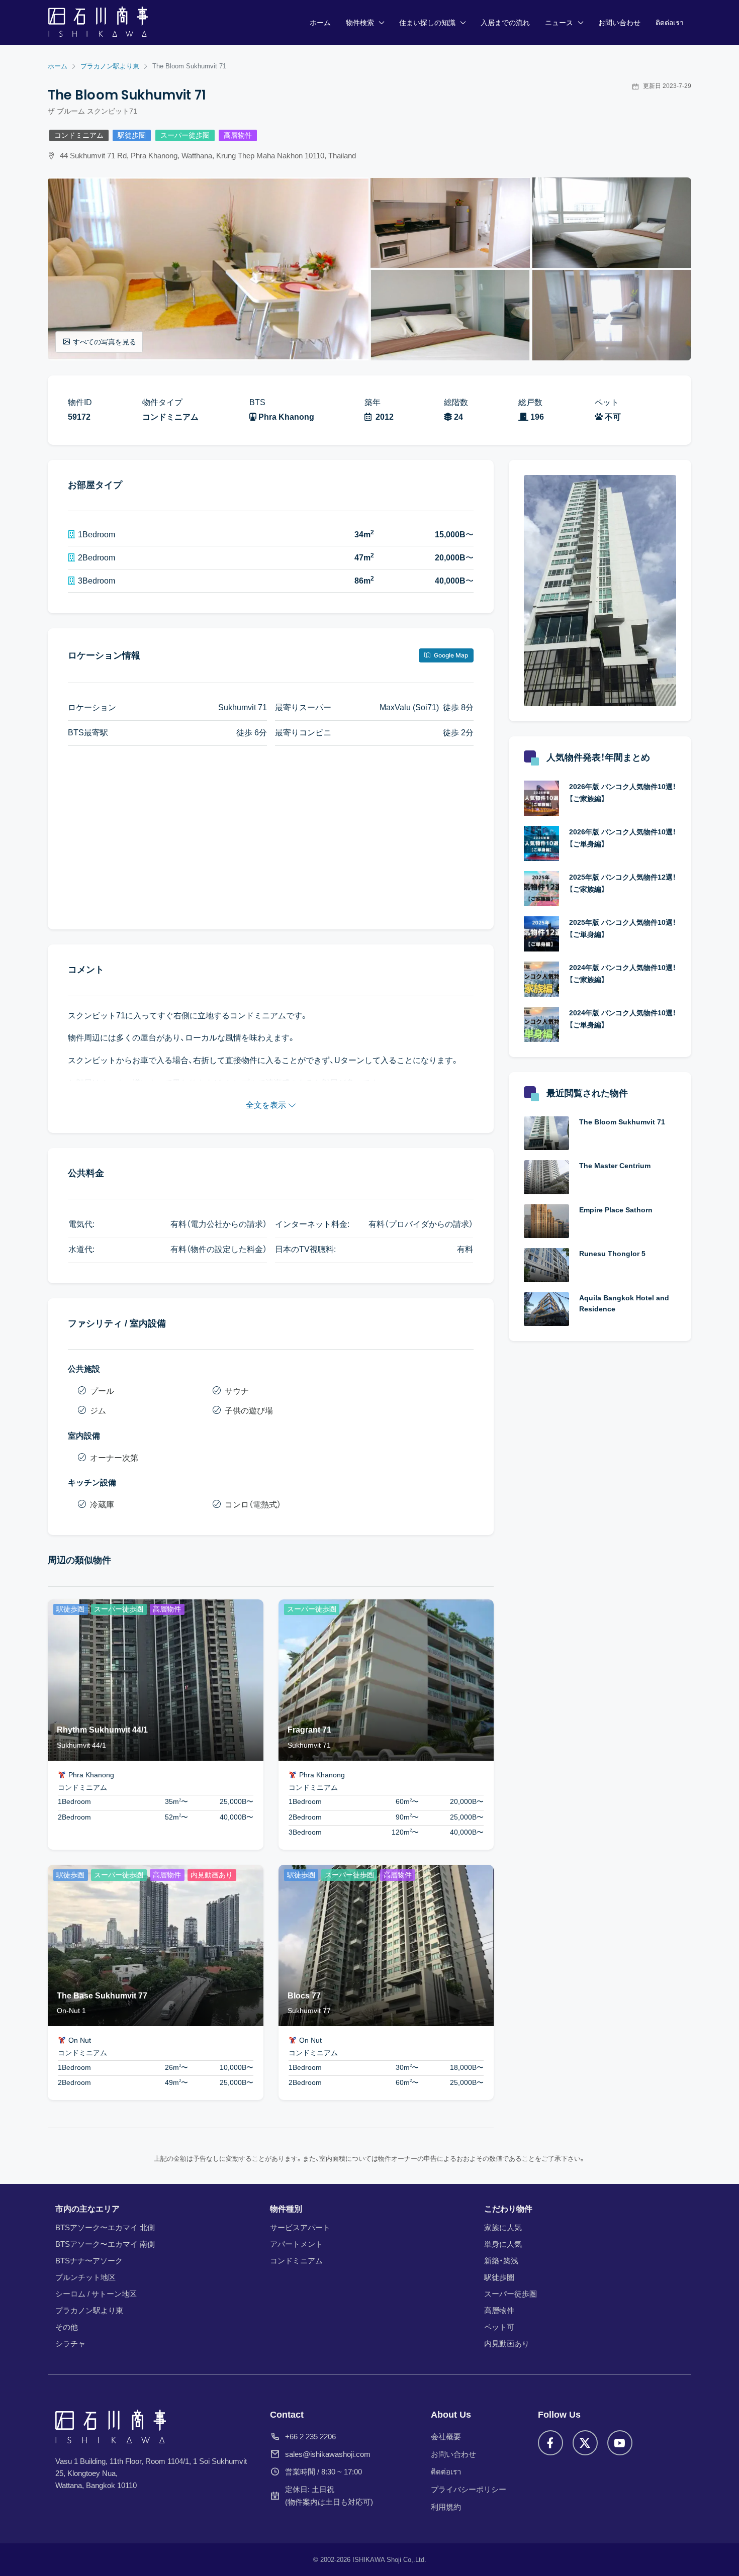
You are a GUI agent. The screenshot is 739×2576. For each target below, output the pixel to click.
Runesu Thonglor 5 (612, 1254)
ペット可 (499, 2327)
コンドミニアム (79, 135)
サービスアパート (300, 2227)
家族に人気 (503, 2227)
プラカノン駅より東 (89, 2310)
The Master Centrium (615, 1166)
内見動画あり (507, 2344)
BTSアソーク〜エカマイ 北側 (105, 2227)
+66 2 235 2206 (310, 2437)
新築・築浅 (501, 2261)
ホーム (320, 23)
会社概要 (446, 2437)
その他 (67, 2327)
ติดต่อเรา (670, 23)
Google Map (450, 655)
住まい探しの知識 (427, 23)
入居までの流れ (505, 23)
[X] (585, 2443)
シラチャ (70, 2344)
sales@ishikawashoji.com (328, 2454)
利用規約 (446, 2507)
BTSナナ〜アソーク (89, 2261)
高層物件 (238, 135)
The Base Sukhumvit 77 (102, 1996)
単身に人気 (503, 2244)
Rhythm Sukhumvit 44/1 (102, 1730)
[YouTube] (620, 2443)
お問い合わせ (619, 23)
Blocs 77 (304, 1996)
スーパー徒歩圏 (185, 135)
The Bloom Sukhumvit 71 (622, 1122)
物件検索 (360, 23)
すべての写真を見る (105, 342)
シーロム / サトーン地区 (96, 2294)
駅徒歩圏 (132, 135)
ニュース (559, 23)
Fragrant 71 (309, 1730)
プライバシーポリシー (469, 2489)
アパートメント (296, 2244)
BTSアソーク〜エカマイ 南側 (105, 2244)
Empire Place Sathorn (616, 1210)
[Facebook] (550, 2443)
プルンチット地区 (85, 2277)
